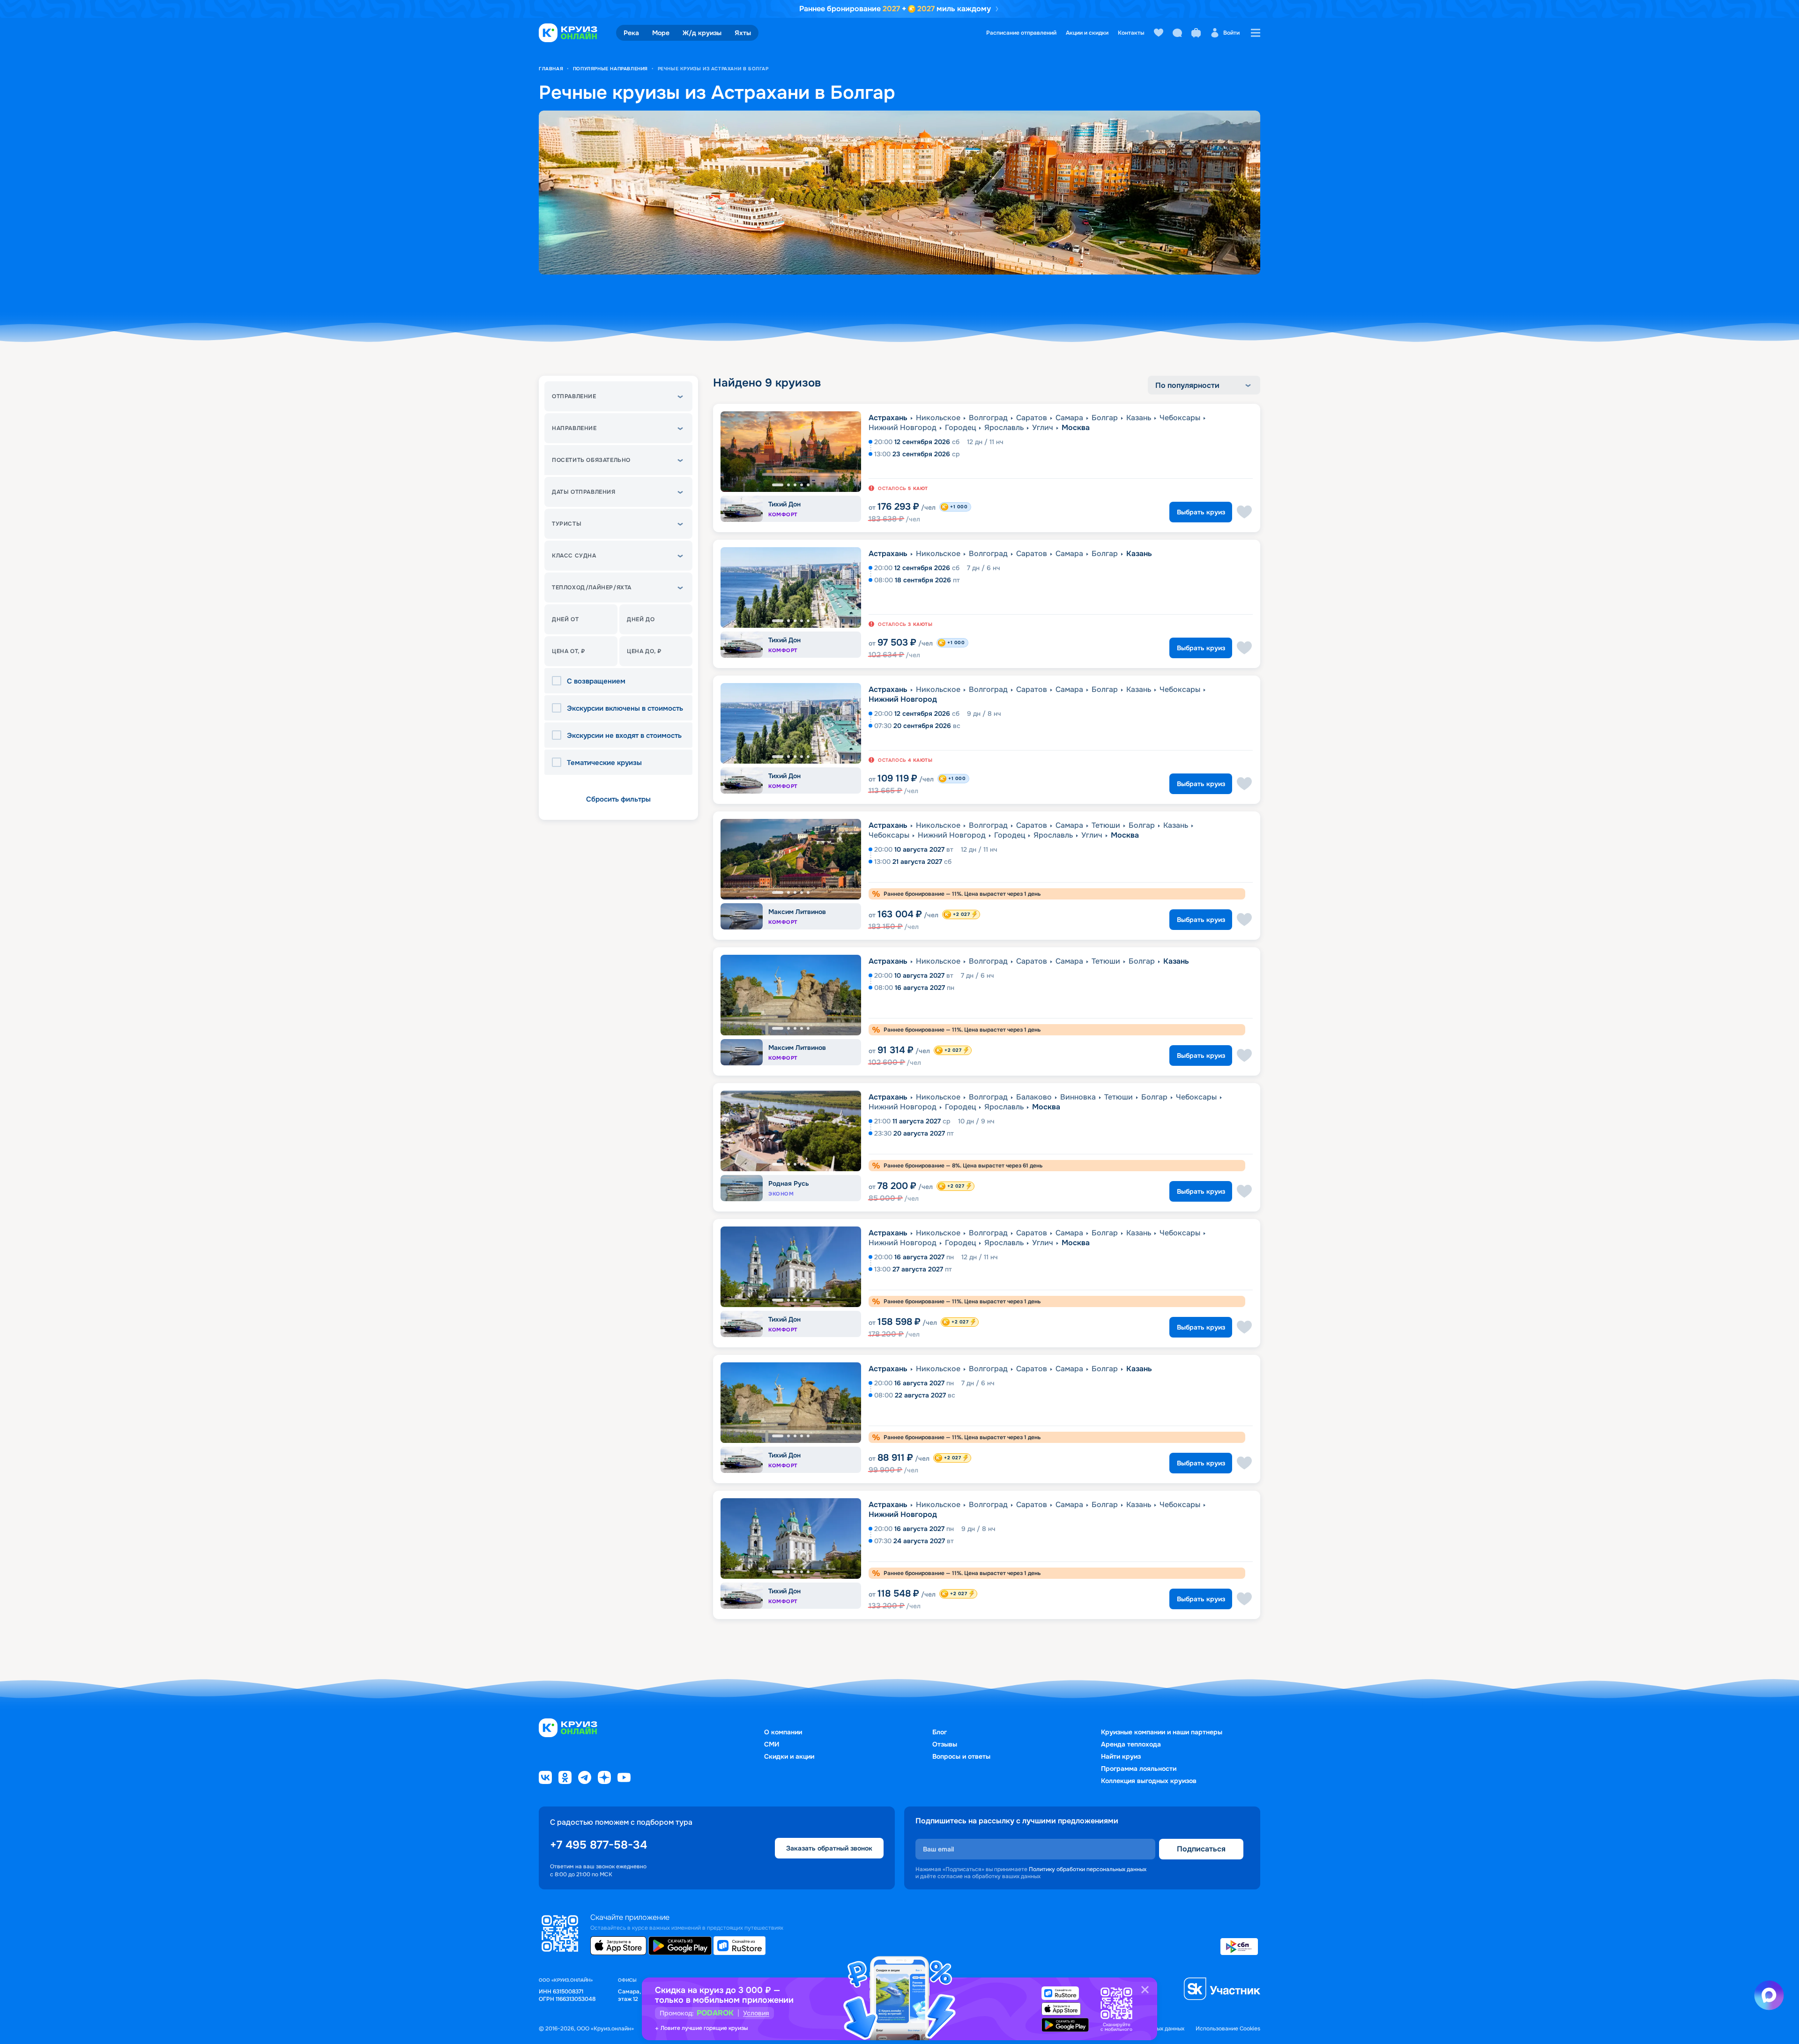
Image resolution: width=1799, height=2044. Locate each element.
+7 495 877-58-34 (598, 1845)
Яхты (743, 33)
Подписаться (1201, 1849)
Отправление (574, 396)
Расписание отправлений (1021, 33)
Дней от (565, 619)
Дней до (641, 619)
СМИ (772, 1744)
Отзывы (945, 1744)
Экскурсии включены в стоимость (625, 709)
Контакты (1131, 33)
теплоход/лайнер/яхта (592, 587)
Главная (551, 69)
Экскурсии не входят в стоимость (624, 736)
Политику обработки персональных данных (1088, 1869)
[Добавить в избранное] (1244, 512)
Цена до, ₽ (644, 651)
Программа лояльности (1139, 1769)
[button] (618, 396)
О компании (783, 1732)
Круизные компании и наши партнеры (1162, 1732)
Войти (1231, 33)
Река (631, 33)
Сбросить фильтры (618, 799)
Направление (574, 428)
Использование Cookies (1228, 2029)
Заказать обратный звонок (829, 1848)
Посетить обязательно (591, 460)
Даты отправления (584, 492)
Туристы (567, 524)
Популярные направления (610, 69)
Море (661, 33)
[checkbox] (559, 681)
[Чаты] (1177, 33)
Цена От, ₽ (569, 651)
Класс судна (574, 556)
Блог (940, 1732)
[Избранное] (1159, 33)
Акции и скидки (1087, 33)
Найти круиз (1121, 1756)
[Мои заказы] (1196, 33)
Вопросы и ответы (961, 1756)
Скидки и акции (789, 1756)
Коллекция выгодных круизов (1149, 1781)
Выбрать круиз (1201, 512)
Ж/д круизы (702, 33)
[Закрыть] (1145, 1990)
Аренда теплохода (1131, 1744)
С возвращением (596, 681)
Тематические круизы (604, 763)
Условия (756, 2013)
